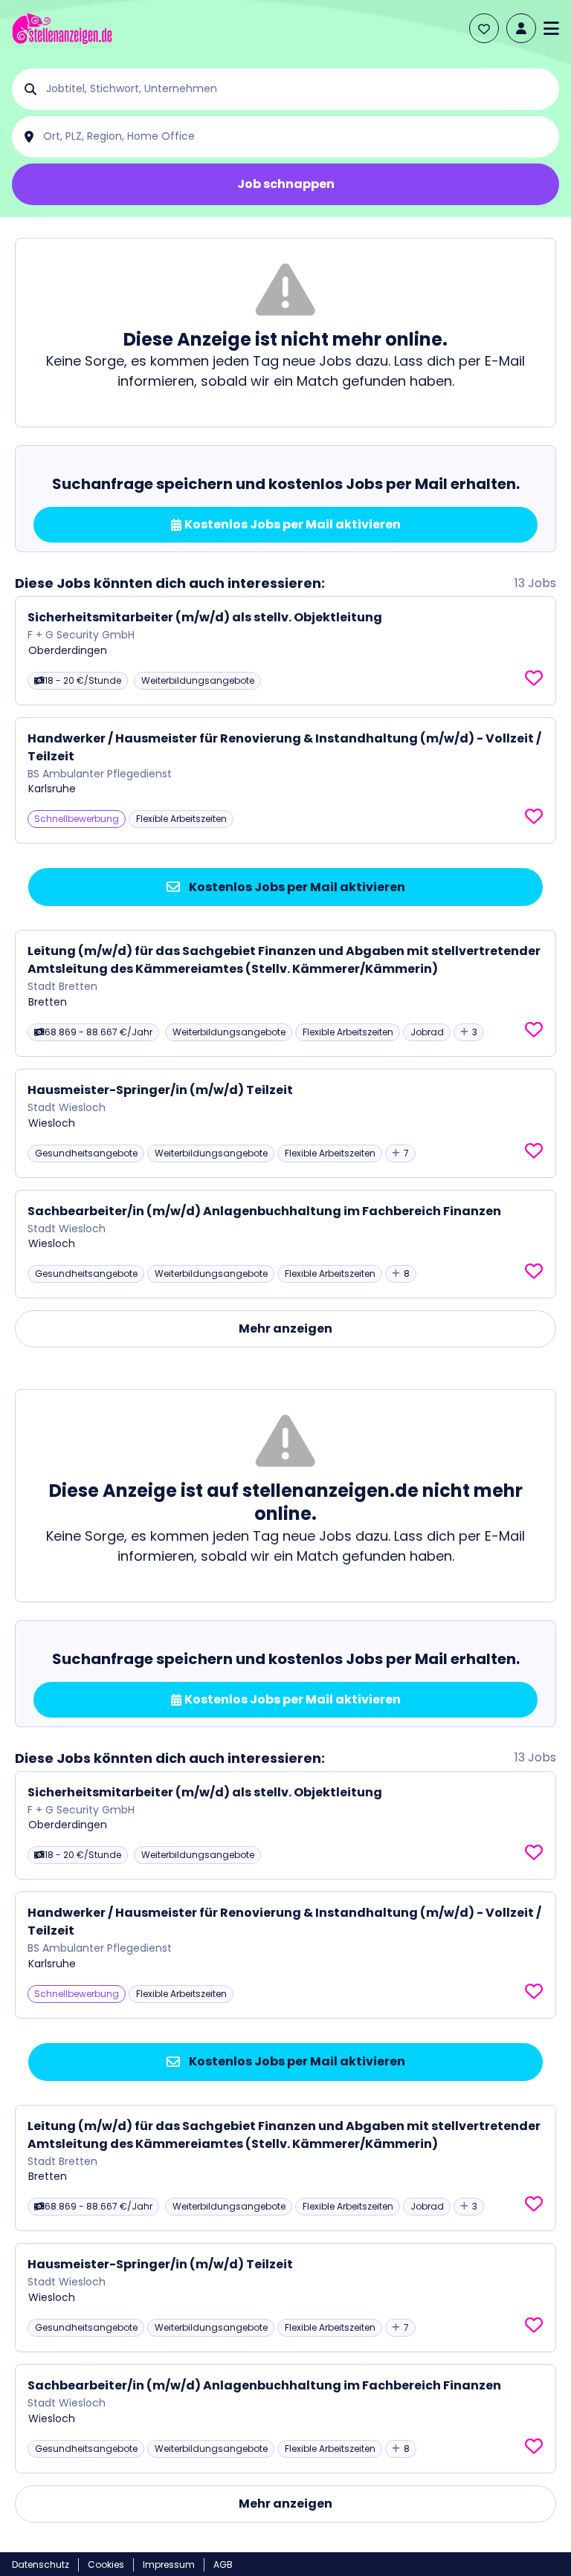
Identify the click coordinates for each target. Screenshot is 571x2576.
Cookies (106, 2564)
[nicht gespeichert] (534, 679)
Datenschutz (41, 2564)
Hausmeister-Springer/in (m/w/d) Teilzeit (160, 1090)
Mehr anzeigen (285, 1329)
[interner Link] (62, 29)
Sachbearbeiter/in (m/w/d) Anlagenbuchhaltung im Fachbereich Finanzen (264, 1211)
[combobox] (297, 89)
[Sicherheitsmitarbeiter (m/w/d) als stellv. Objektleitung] (285, 651)
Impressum (169, 2564)
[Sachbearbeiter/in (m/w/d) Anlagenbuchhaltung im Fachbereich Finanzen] (285, 1245)
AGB (223, 2564)
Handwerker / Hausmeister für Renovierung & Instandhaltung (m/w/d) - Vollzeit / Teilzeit (284, 747)
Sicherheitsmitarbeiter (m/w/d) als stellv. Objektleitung (205, 617)
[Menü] (551, 28)
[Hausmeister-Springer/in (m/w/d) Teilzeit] (285, 1123)
